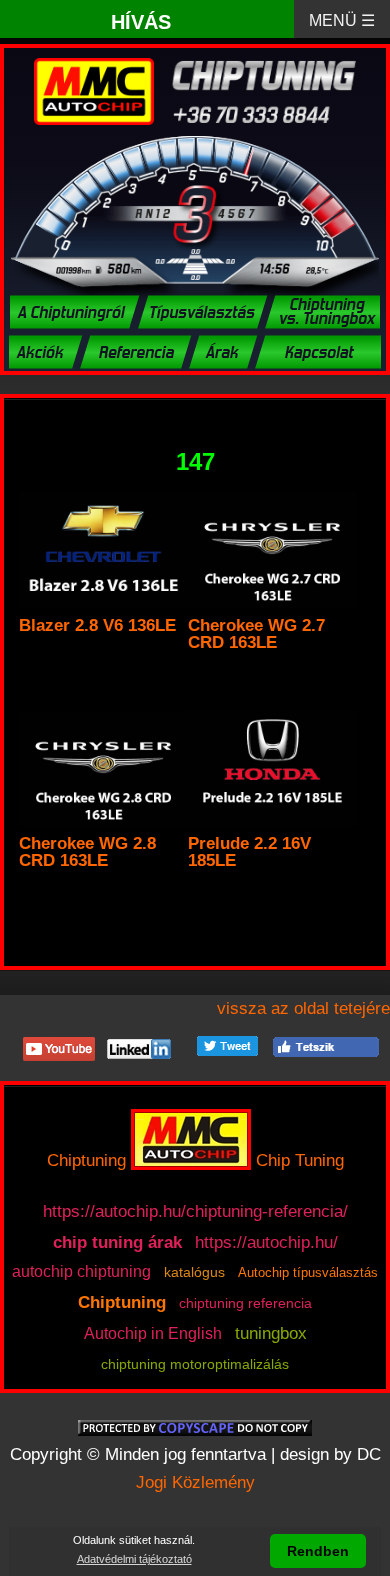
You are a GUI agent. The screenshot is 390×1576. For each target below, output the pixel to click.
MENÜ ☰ (342, 20)
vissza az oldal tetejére (303, 1008)
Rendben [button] (318, 1551)
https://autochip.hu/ (266, 1242)
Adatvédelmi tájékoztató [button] (134, 1559)
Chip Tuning (300, 1160)
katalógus (194, 1272)
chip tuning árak (117, 1243)
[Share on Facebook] (326, 1045)
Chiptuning (86, 1160)
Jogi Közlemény (195, 1482)
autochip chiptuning (81, 1271)
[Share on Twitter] (228, 1045)
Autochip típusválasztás (308, 1272)
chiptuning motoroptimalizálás (195, 1364)
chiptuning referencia (245, 1303)
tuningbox (271, 1333)
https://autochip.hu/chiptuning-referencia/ (195, 1211)
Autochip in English (153, 1333)
